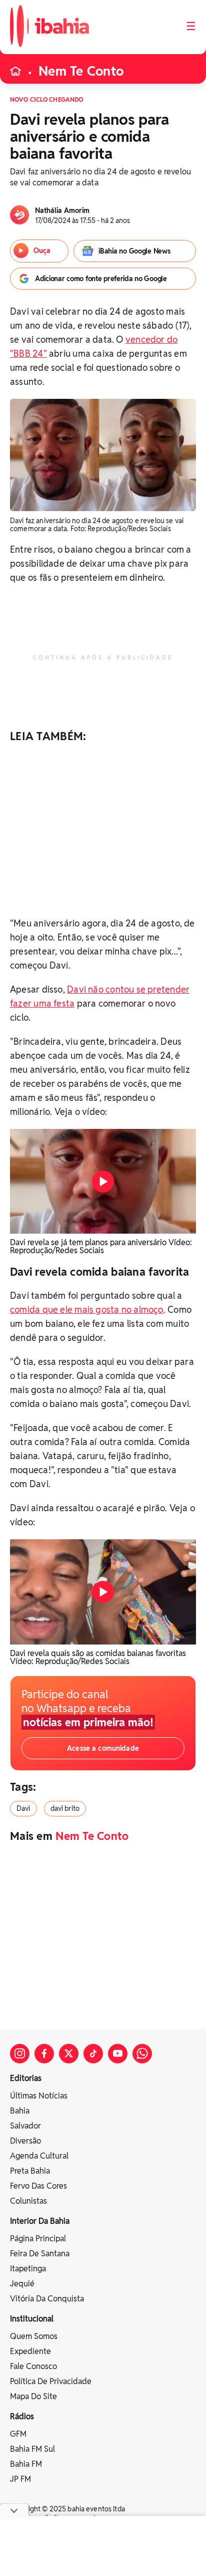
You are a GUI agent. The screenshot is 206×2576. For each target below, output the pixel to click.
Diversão (25, 2141)
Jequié (22, 2284)
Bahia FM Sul (32, 2449)
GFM (18, 2434)
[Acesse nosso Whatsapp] (142, 2054)
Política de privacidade (51, 2381)
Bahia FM (26, 2464)
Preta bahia (30, 2171)
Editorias (26, 2078)
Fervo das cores (38, 2186)
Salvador (25, 2126)
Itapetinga (28, 2269)
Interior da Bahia (40, 2221)
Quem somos (34, 2336)
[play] (103, 1182)
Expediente (30, 2351)
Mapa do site (33, 2396)
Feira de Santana (40, 2254)
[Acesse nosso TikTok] (93, 2054)
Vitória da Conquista (47, 2299)
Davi (23, 1808)
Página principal (38, 2239)
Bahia (20, 2111)
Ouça (42, 251)
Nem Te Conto (81, 71)
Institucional (32, 2319)
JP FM (20, 2479)
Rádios (22, 2416)
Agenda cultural (39, 2156)
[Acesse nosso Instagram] (20, 2054)
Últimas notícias (39, 2096)
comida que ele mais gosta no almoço (87, 1310)
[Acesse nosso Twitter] (69, 2054)
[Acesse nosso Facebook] (44, 2054)
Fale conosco (33, 2366)
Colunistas (28, 2201)
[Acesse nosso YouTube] (118, 2054)
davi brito (65, 1808)
